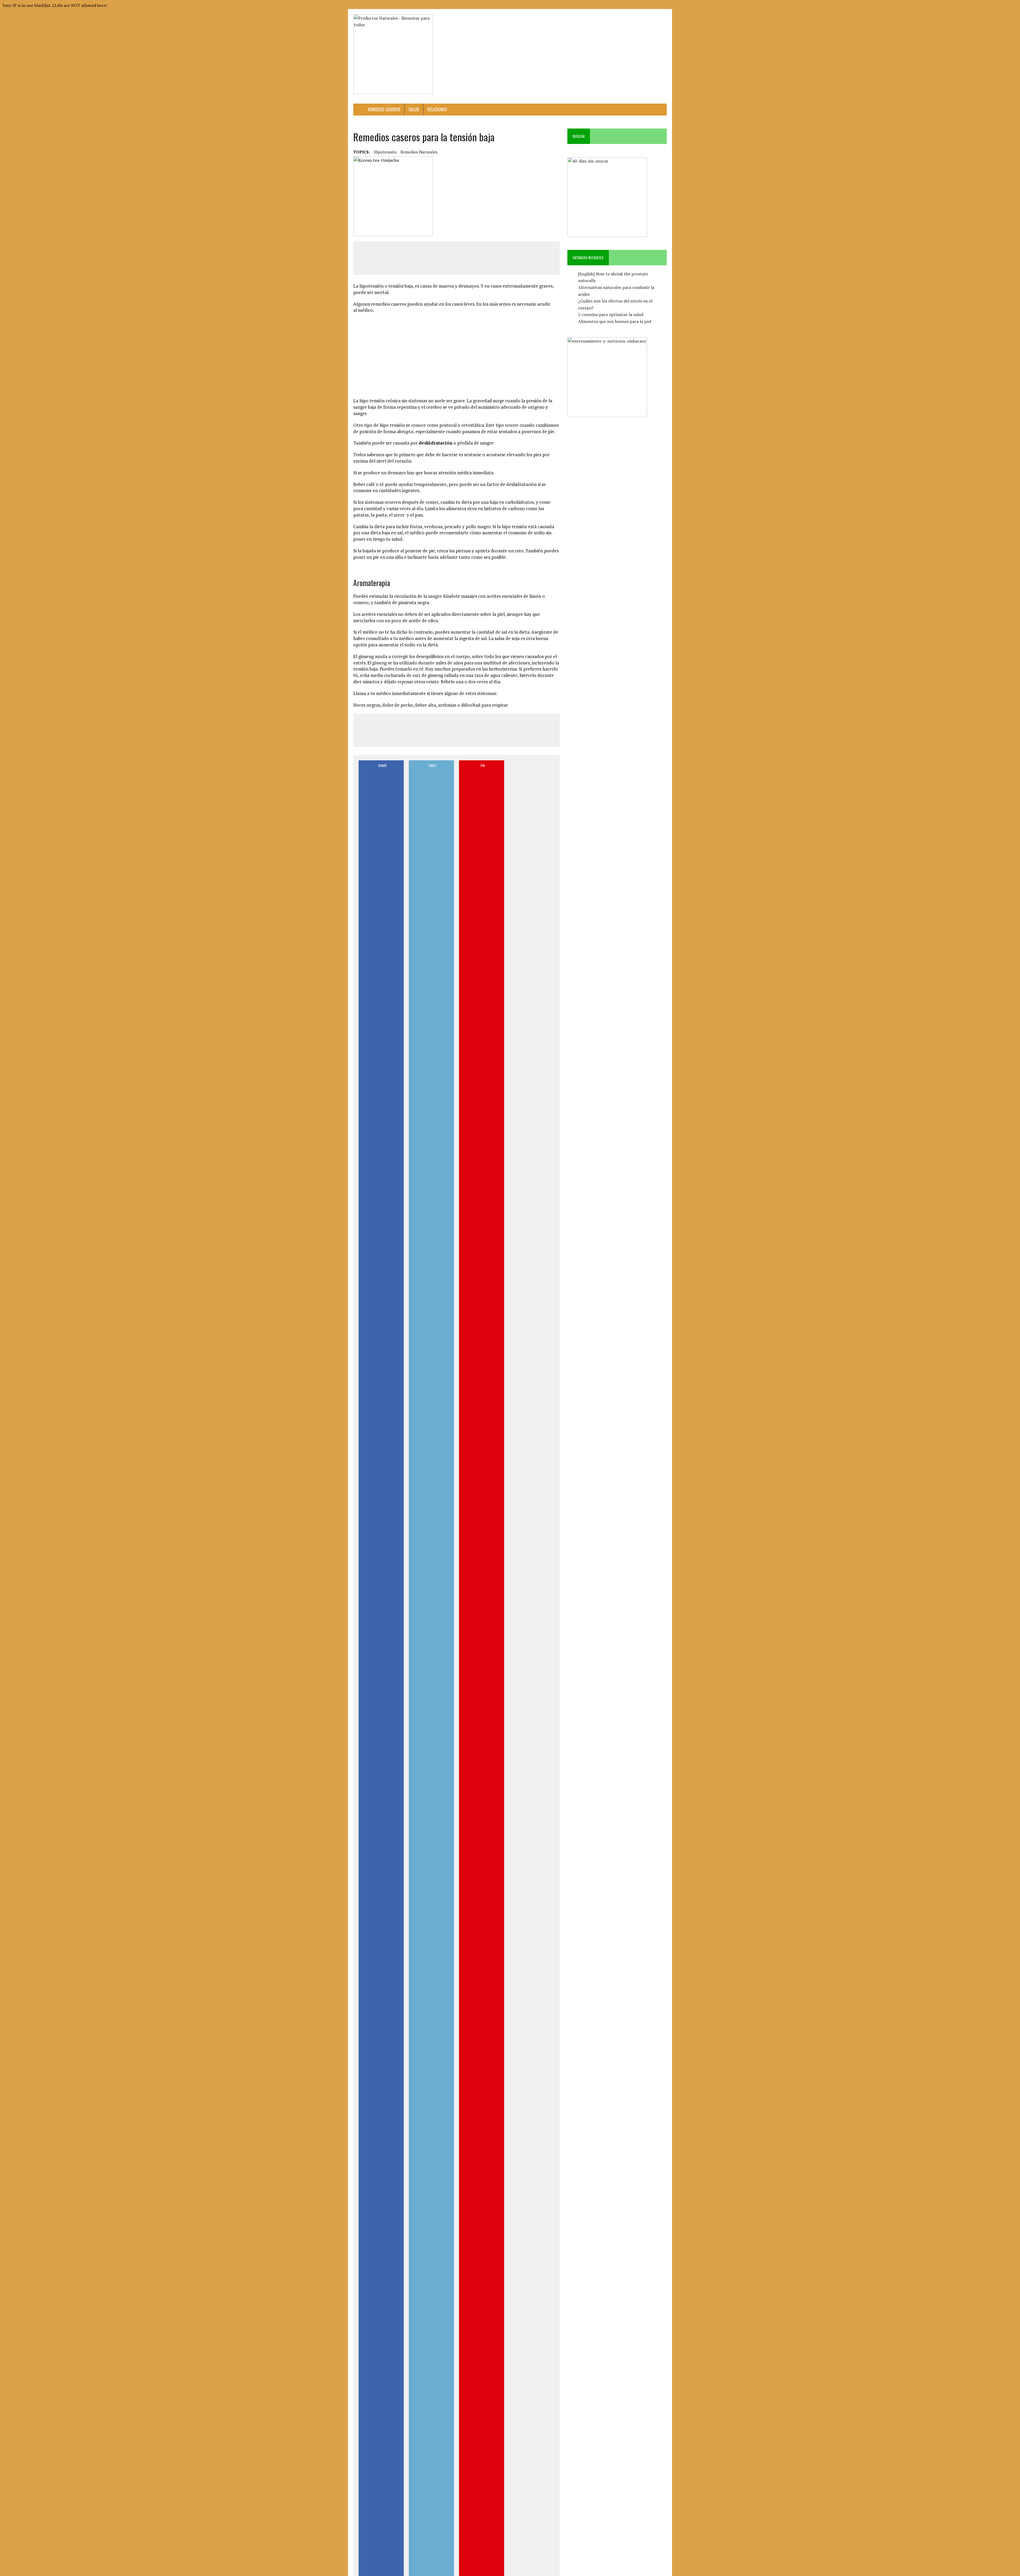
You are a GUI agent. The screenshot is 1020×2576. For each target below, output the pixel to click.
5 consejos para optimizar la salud (611, 314)
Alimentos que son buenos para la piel (615, 321)
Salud (414, 109)
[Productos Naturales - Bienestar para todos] (403, 54)
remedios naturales (419, 152)
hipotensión (385, 152)
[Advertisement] (570, 26)
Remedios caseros (384, 109)
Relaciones (437, 109)
